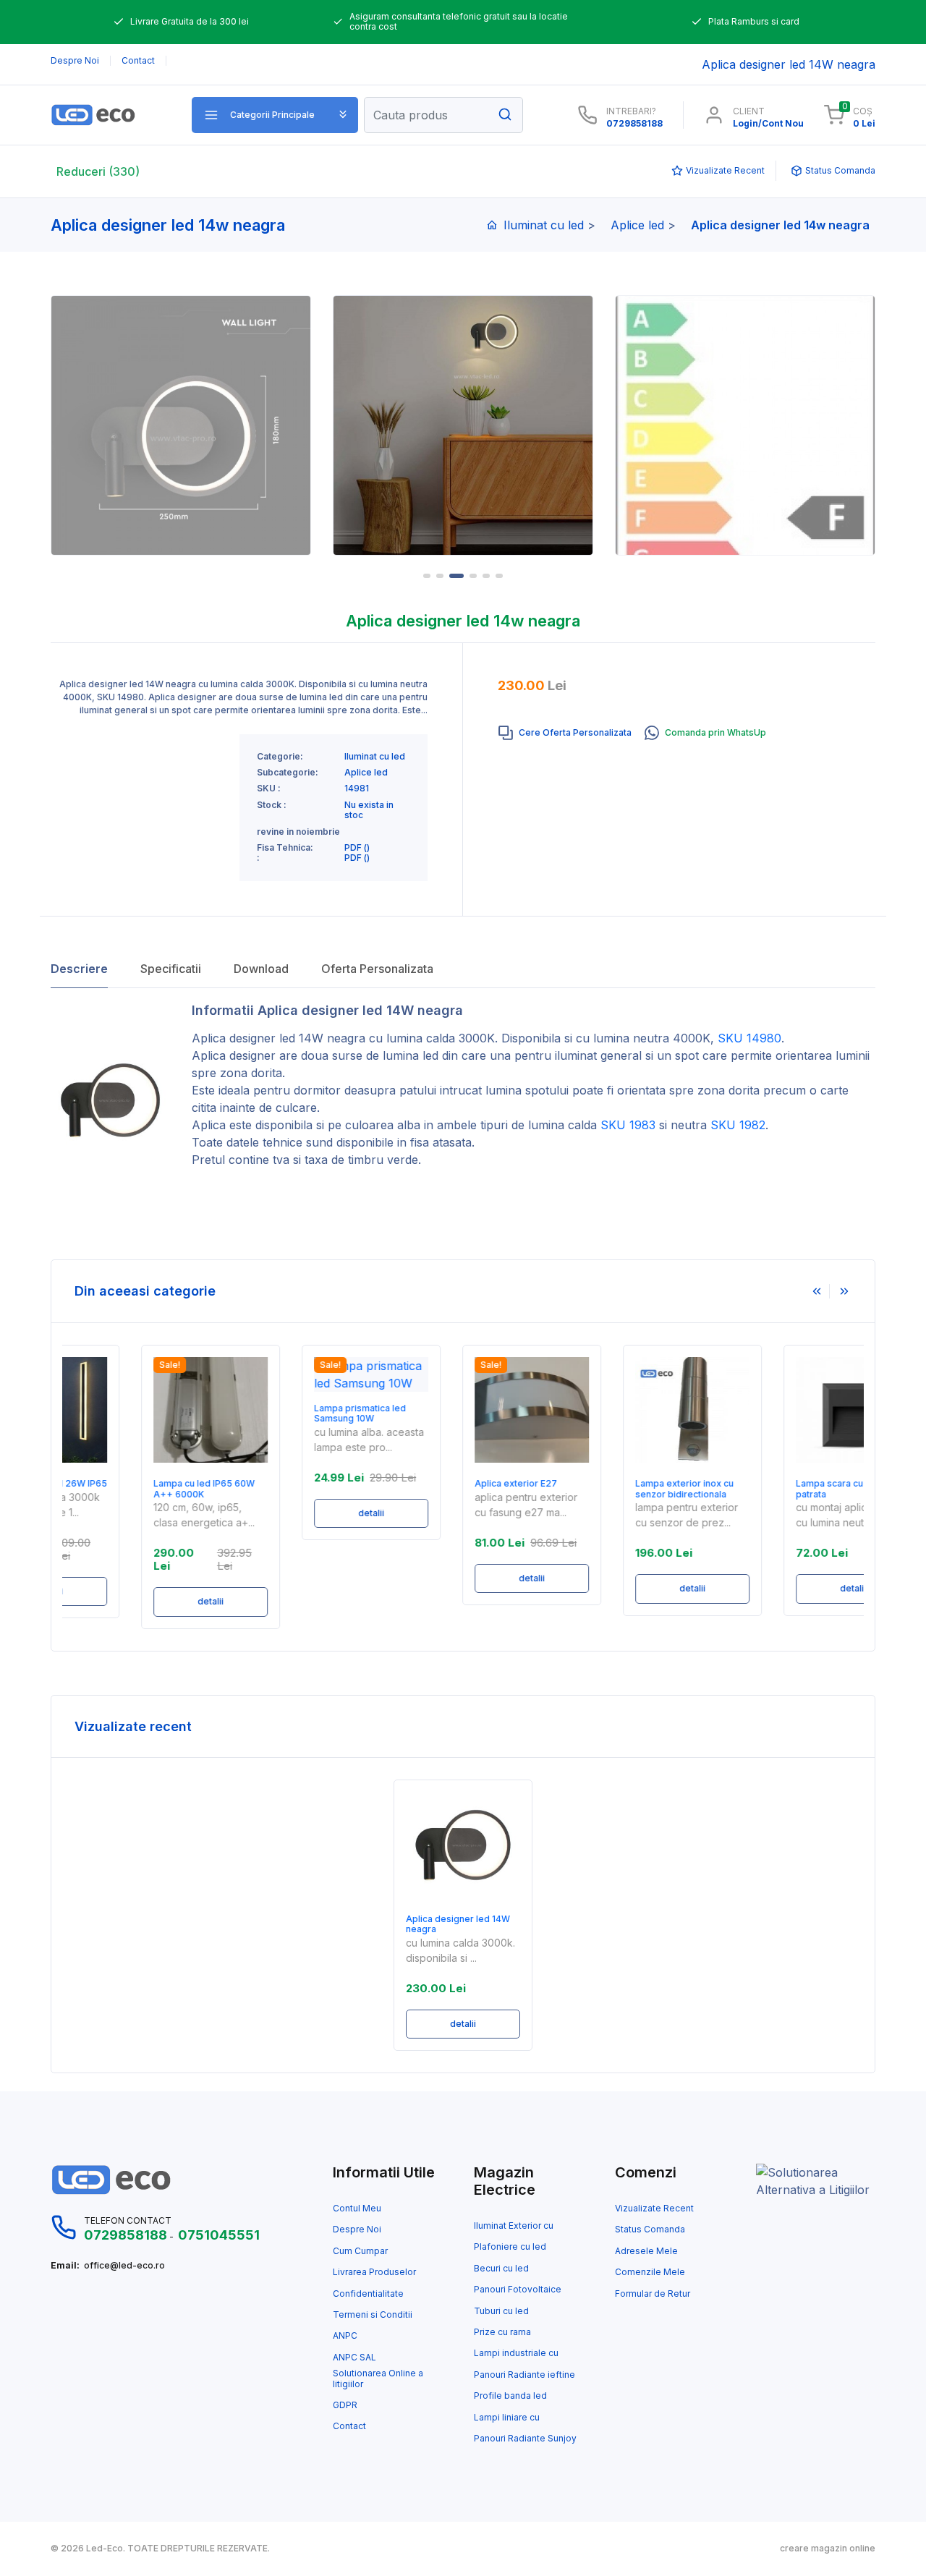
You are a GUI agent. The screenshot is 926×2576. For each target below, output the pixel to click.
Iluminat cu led (544, 225)
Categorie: (280, 757)
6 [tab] (499, 576)
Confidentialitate (368, 2294)
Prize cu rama (502, 2332)
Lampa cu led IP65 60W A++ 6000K (136, 1489)
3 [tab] (456, 576)
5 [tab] (486, 576)
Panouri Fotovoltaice (518, 2290)
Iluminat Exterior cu (514, 2226)
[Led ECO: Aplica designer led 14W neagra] (110, 115)
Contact (349, 2426)
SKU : (269, 788)
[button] (275, 115)
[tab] (565, 733)
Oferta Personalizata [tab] (377, 969)
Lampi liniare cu (507, 2418)
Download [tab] (261, 969)
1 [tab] (427, 576)
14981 (357, 788)
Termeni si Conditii (373, 2315)
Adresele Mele (646, 2251)
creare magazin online (828, 2549)
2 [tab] (440, 576)
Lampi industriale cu (516, 2353)
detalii (143, 1601)
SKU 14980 (749, 1038)
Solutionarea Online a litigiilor (378, 2379)
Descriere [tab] (79, 969)
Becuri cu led (501, 2269)
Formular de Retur (653, 2294)
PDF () (357, 848)
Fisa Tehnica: (285, 848)
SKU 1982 (738, 1125)
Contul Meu (357, 2209)
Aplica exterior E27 (448, 1484)
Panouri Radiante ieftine (524, 2375)
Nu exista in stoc (369, 810)
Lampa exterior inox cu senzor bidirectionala (616, 1489)
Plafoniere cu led (510, 2247)
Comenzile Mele (650, 2272)
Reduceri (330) (98, 171)
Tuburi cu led (501, 2311)
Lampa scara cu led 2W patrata (778, 1489)
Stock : (272, 805)
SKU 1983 (628, 1125)
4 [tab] (473, 576)
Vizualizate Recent (654, 2209)
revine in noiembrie (298, 832)
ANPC (345, 2336)
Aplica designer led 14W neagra (279, 1038)
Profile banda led (510, 2396)
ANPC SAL (354, 2358)
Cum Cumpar (360, 2251)
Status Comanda (650, 2229)
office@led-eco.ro (124, 2266)
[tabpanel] (463, 425)
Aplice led (637, 225)
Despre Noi (357, 2229)
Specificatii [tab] (171, 969)
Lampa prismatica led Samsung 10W (292, 1414)
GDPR (345, 2405)
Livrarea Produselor (374, 2272)
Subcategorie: (288, 773)
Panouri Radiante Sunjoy (525, 2439)
